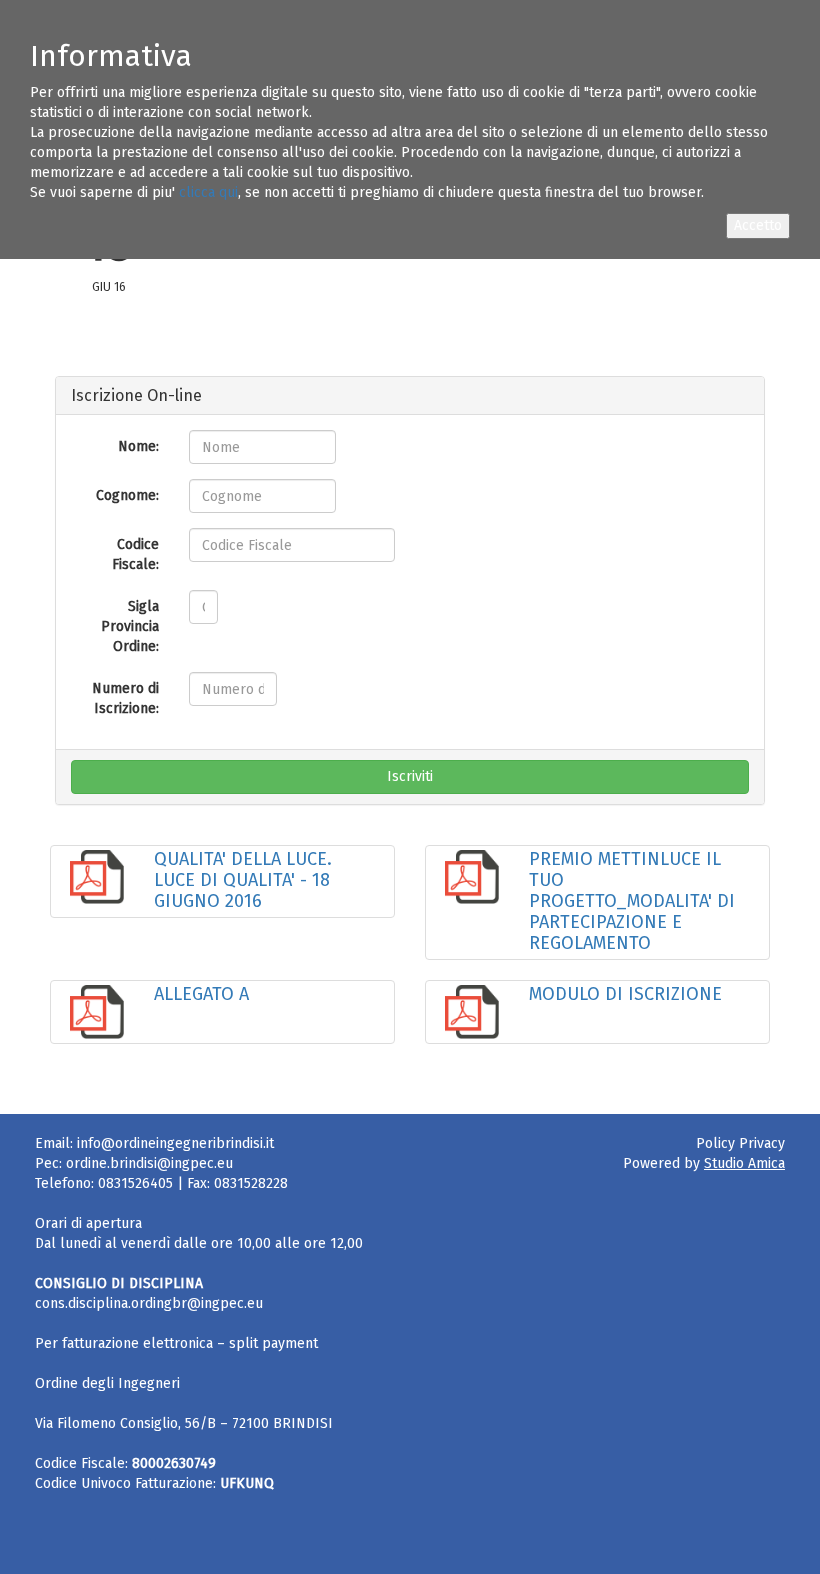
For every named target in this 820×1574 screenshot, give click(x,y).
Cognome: (127, 495)
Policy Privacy (740, 1143)
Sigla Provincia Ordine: (130, 626)
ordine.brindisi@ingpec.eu (149, 1163)
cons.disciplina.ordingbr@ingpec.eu (149, 1303)
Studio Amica (744, 1163)
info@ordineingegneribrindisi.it (175, 1143)
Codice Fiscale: (135, 554)
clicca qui (208, 192)
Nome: (138, 446)
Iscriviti (410, 776)
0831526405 (135, 1183)
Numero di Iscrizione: (125, 698)
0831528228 (251, 1183)
